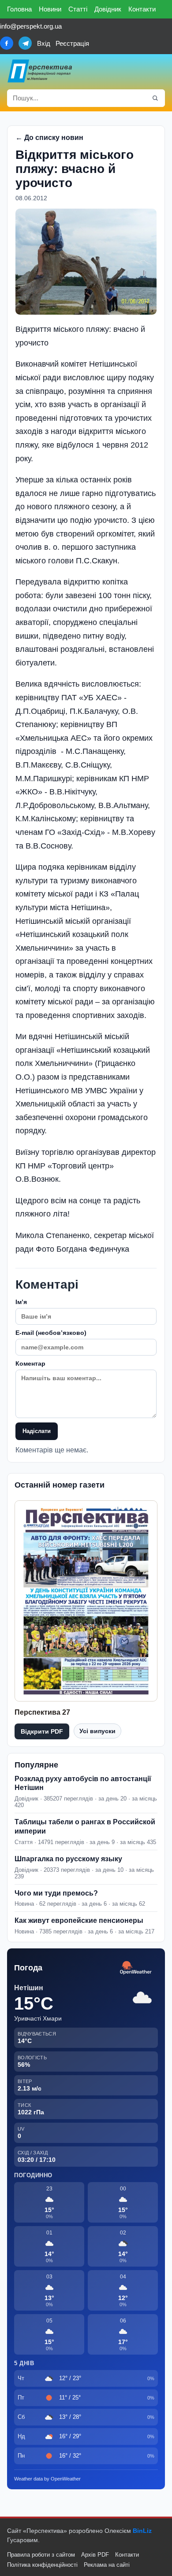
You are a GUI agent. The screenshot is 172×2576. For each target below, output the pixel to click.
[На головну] (40, 71)
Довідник (108, 9)
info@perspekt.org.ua (31, 26)
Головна (19, 9)
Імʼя (21, 1302)
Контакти (142, 9)
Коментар (30, 1363)
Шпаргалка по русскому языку (68, 1859)
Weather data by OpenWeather (47, 2479)
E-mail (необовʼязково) (51, 1333)
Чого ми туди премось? (56, 1893)
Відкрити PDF (42, 1731)
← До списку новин (49, 138)
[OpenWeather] (136, 1968)
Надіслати (37, 1431)
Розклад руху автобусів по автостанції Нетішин (83, 1783)
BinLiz (142, 2531)
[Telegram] (25, 43)
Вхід (44, 43)
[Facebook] (7, 43)
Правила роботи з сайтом (41, 2555)
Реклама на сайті (107, 2565)
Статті (78, 9)
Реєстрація (72, 43)
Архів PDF (95, 2555)
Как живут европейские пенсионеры (79, 1920)
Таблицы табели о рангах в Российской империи (85, 1826)
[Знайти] (155, 98)
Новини (50, 9)
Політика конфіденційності (42, 2565)
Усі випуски (97, 1731)
